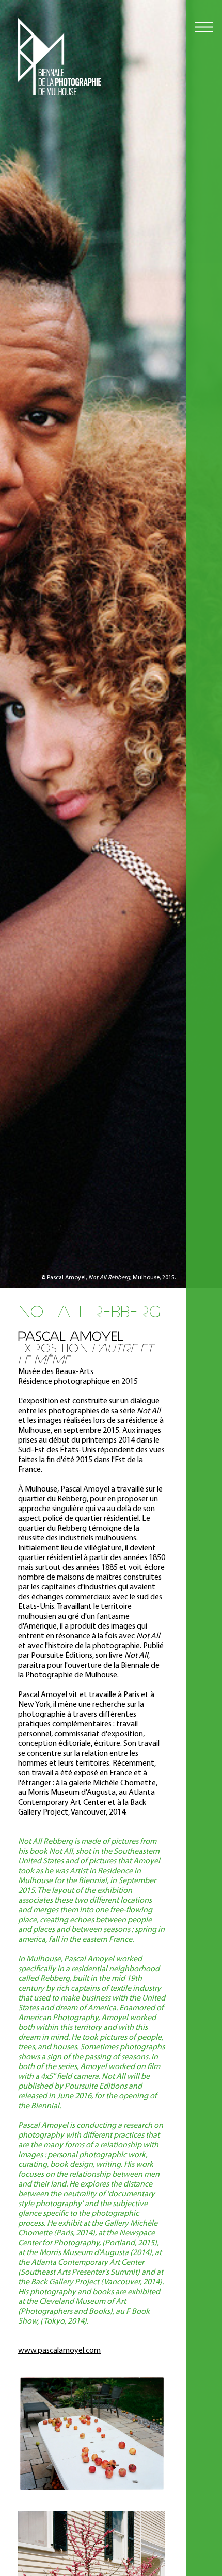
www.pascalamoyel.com (59, 2351)
